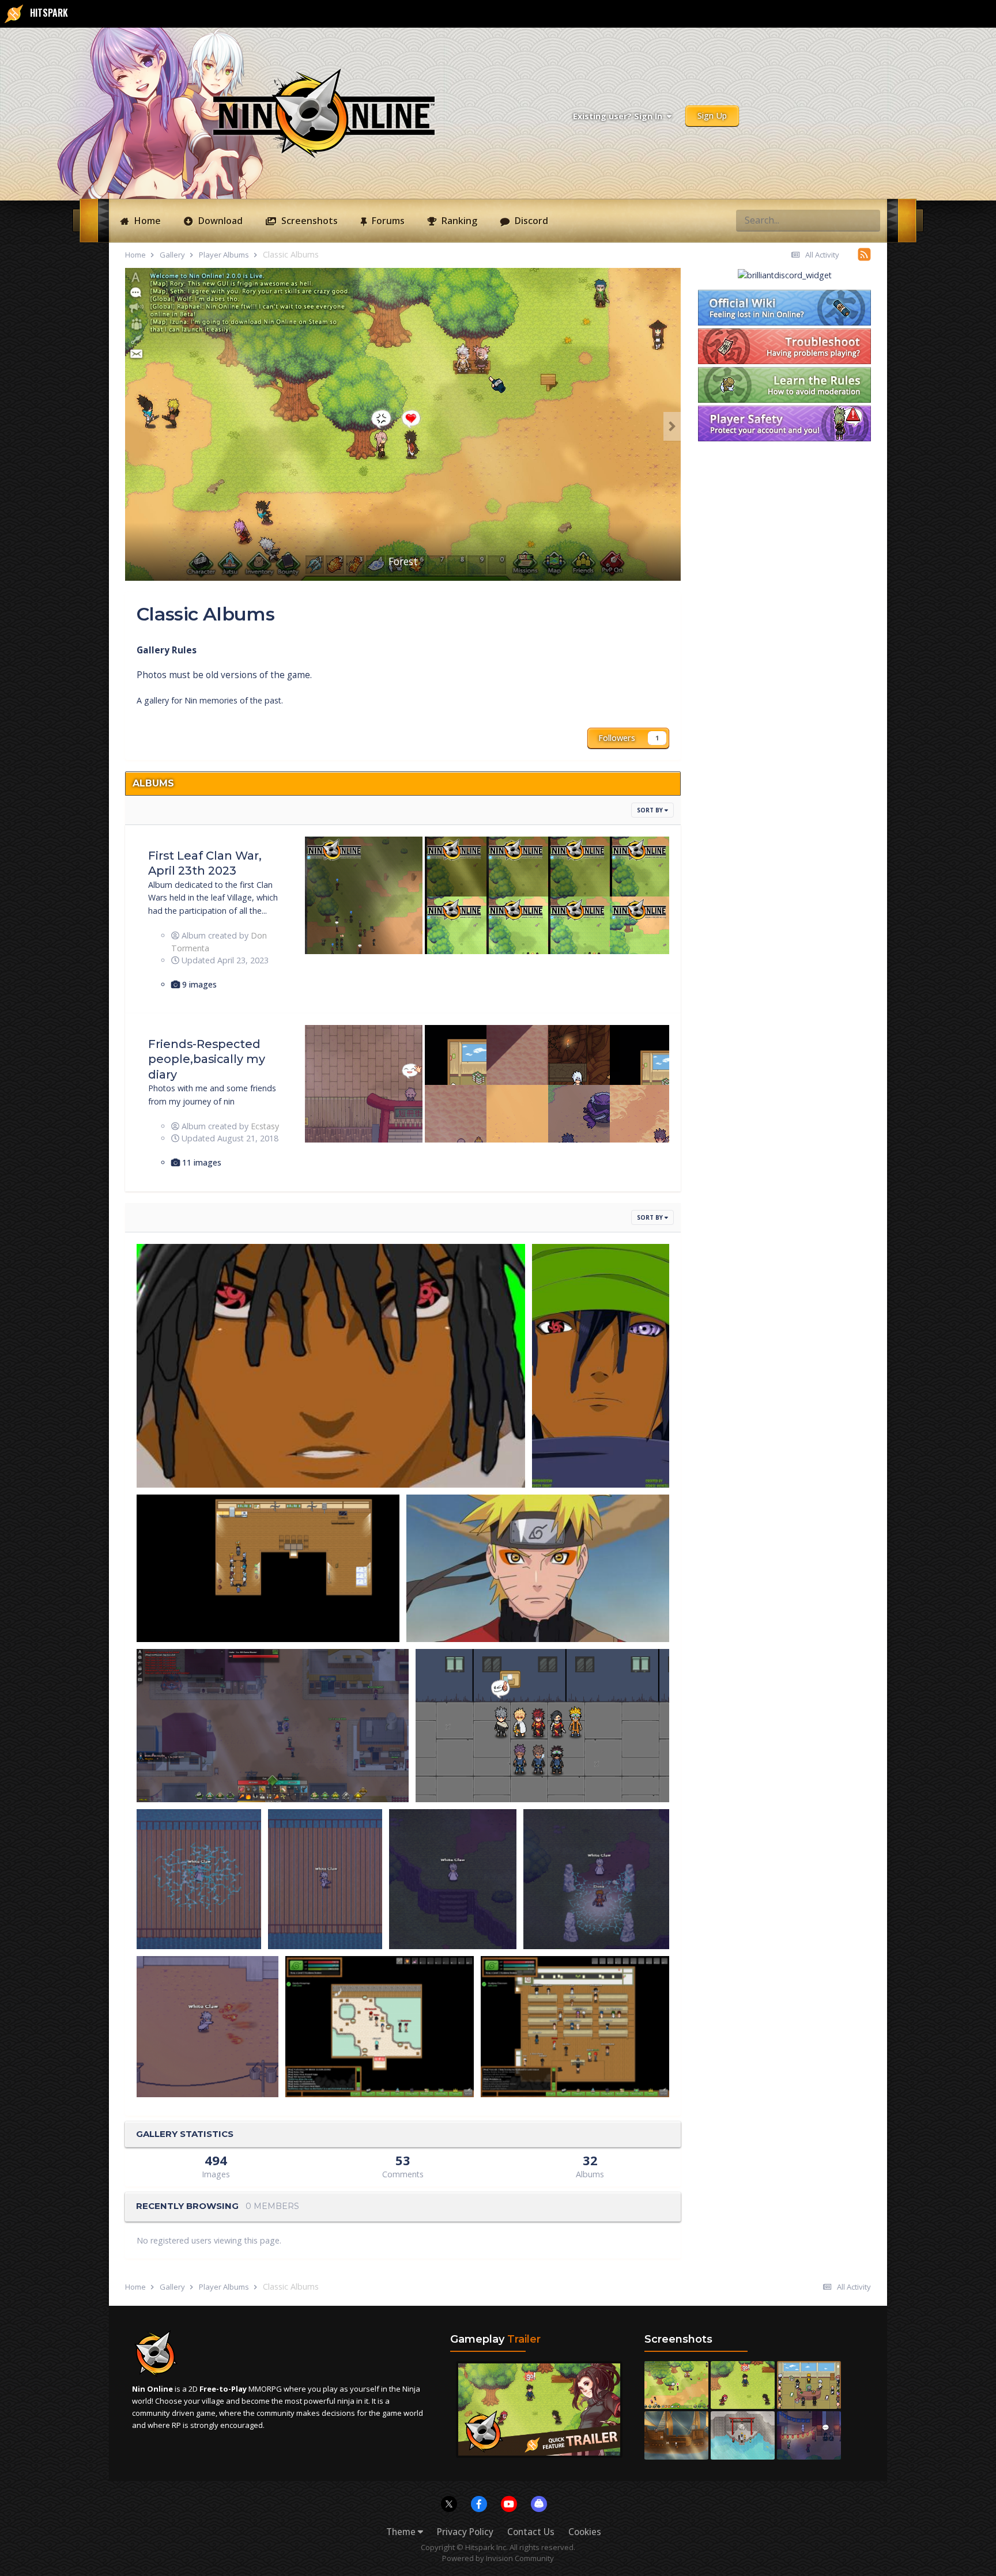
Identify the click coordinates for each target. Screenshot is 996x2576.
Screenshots (308, 221)
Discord (530, 221)
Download (219, 221)
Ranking (458, 221)
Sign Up (712, 116)
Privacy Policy (465, 2532)
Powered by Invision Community (498, 2558)
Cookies (585, 2532)
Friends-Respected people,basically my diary (207, 1059)
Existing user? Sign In (620, 116)
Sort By (651, 810)
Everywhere (824, 220)
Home (146, 221)
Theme (402, 2532)
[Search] (868, 220)
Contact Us (531, 2532)
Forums (387, 221)
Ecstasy (265, 1126)
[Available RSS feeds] (864, 254)
